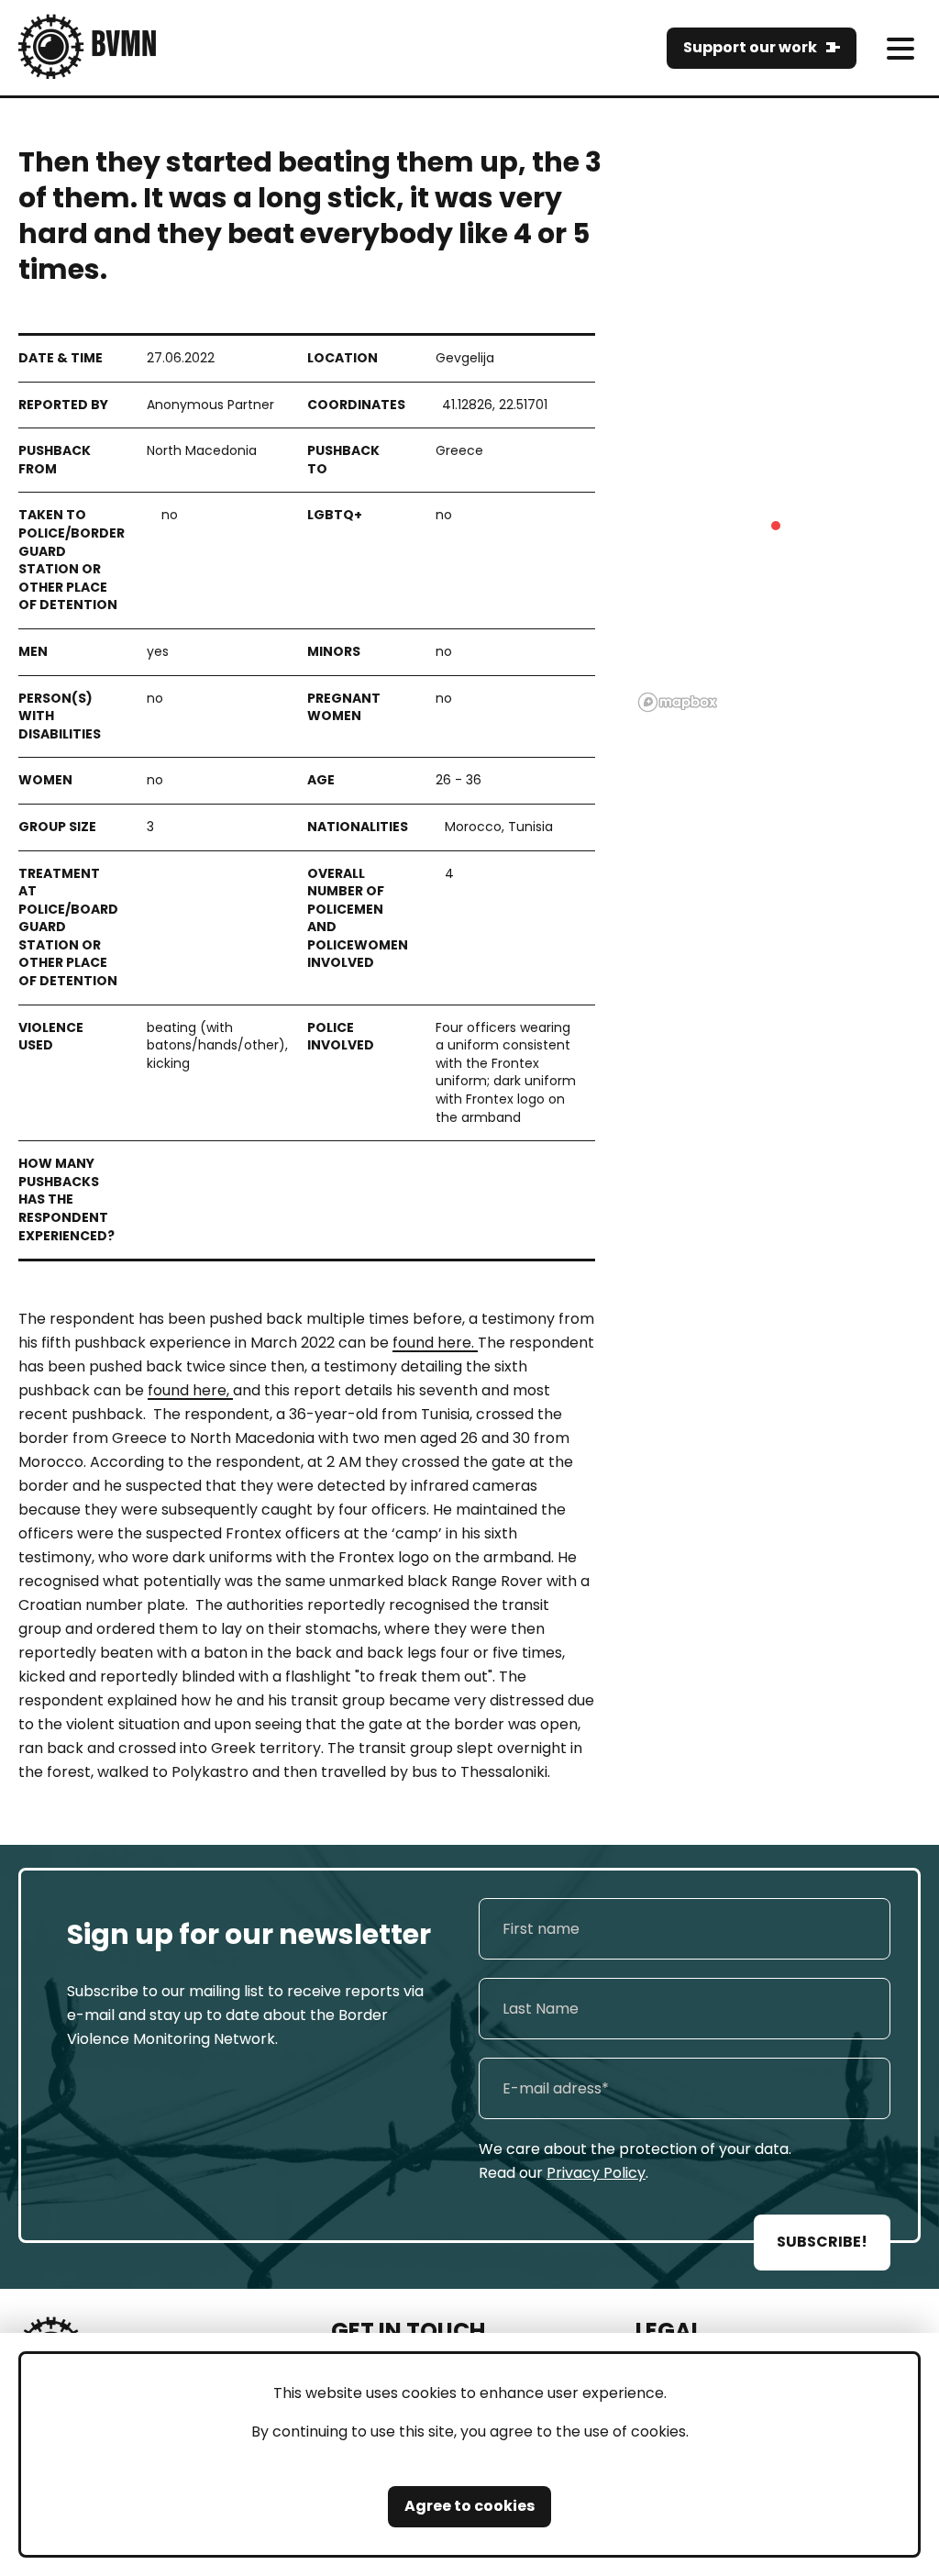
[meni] (900, 48)
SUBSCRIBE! (822, 2242)
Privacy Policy (596, 2173)
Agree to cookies (469, 2506)
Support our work (750, 47)
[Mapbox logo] (678, 702)
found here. (435, 1343)
